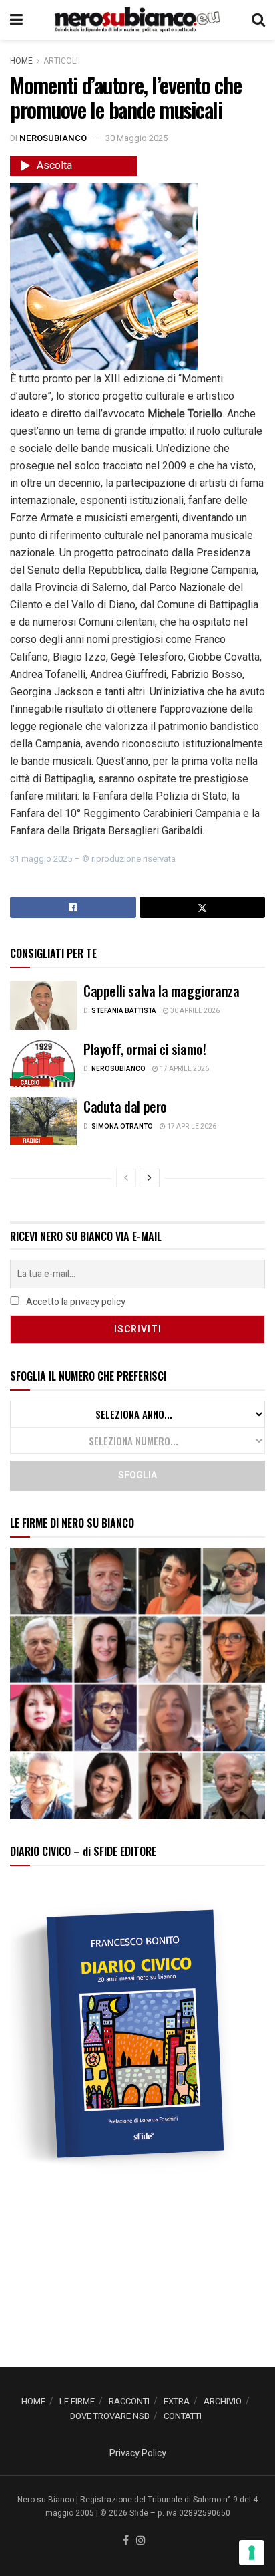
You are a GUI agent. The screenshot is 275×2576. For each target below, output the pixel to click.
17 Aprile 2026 (184, 1069)
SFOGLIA (137, 1475)
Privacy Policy (138, 2453)
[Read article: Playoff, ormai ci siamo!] (43, 1064)
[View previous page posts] (126, 1178)
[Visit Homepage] (137, 20)
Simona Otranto (122, 1127)
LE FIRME (77, 2401)
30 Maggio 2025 (136, 138)
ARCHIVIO (223, 2401)
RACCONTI (129, 2401)
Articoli (61, 61)
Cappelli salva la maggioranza (161, 991)
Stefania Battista (124, 1011)
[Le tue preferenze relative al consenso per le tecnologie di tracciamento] (252, 2553)
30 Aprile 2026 (194, 1011)
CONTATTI (183, 2416)
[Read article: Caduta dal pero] (43, 1121)
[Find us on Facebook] (126, 2541)
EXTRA (177, 2401)
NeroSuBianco (53, 138)
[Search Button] (258, 20)
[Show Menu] (16, 20)
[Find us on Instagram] (141, 2541)
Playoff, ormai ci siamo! (145, 1049)
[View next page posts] (150, 1178)
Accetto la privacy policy (75, 1302)
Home (21, 61)
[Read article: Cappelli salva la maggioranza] (43, 1006)
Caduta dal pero (125, 1106)
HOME (33, 2401)
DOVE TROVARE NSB (110, 2416)
